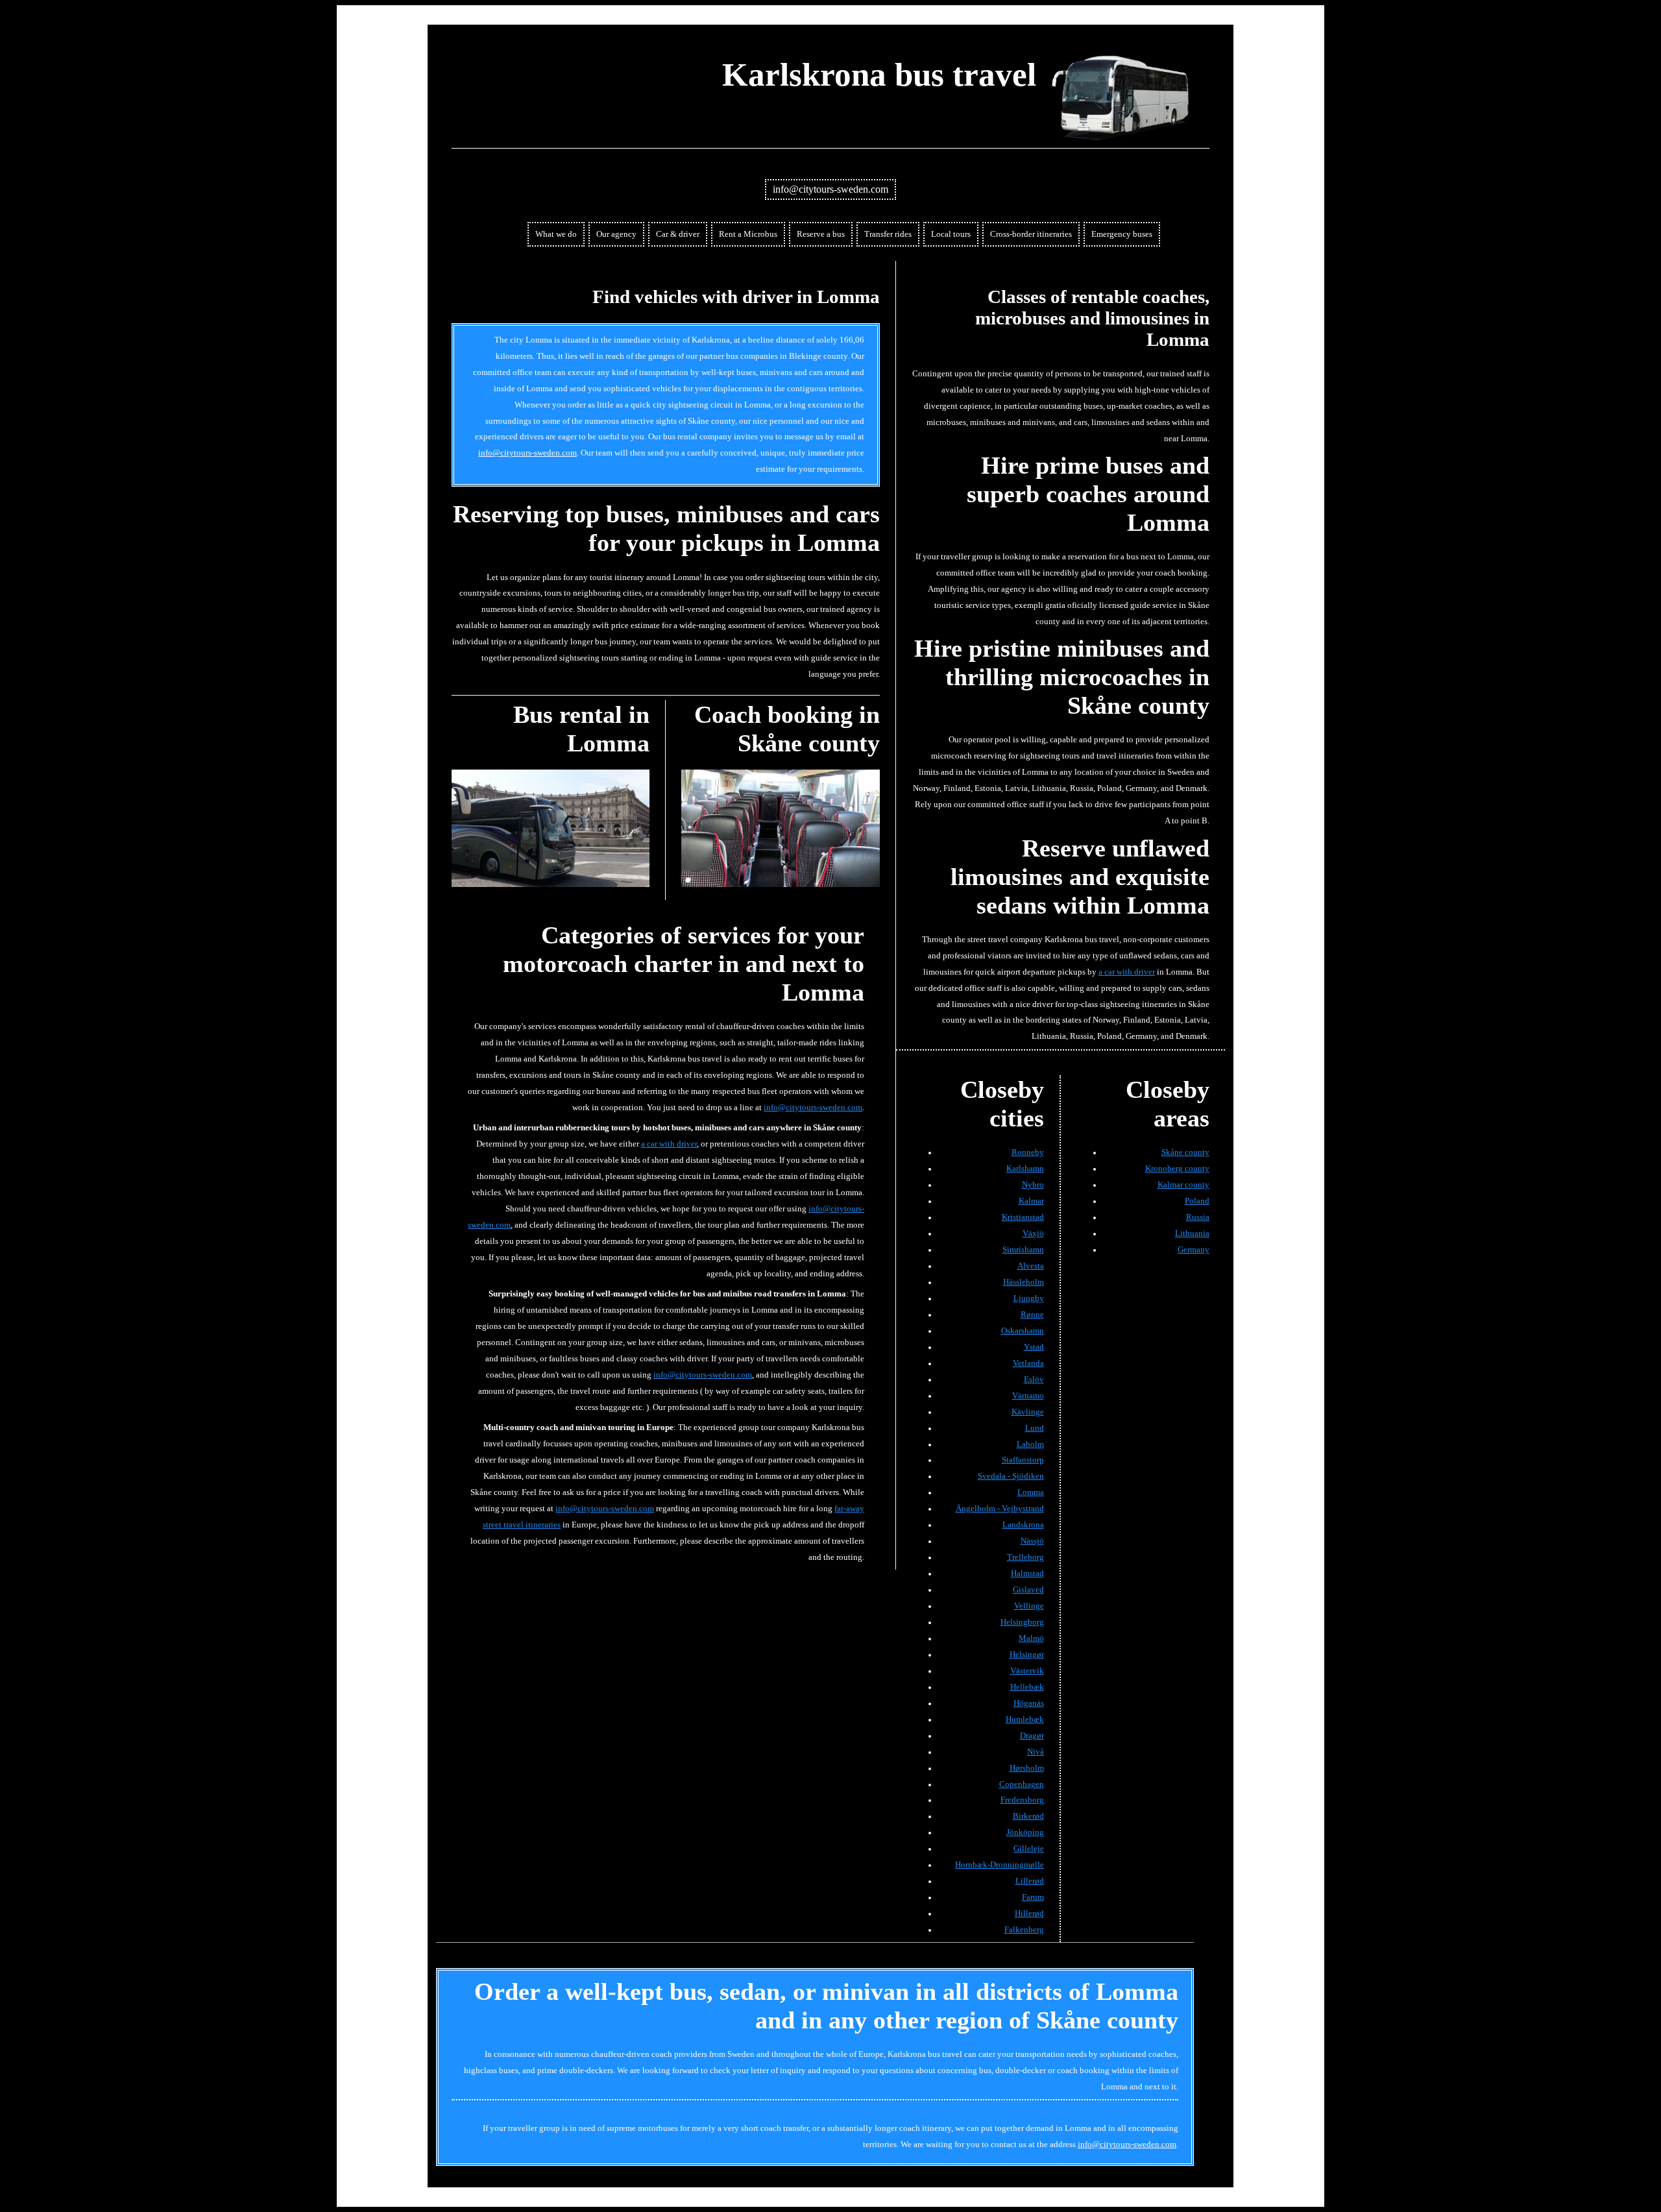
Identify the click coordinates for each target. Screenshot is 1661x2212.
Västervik (1027, 1671)
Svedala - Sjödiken (1011, 1476)
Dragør (1032, 1736)
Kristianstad (1023, 1217)
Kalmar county (1183, 1185)
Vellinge (1029, 1606)
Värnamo (1028, 1396)
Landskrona (1023, 1525)
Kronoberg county (1177, 1169)
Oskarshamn (1023, 1331)
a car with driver (669, 1144)
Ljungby (1029, 1298)
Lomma (1031, 1492)
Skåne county (1185, 1152)
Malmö (1031, 1638)
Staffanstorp (1023, 1460)
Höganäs (1029, 1703)
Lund (1035, 1428)
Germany (1194, 1250)
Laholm (1030, 1444)
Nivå (1036, 1752)
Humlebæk (1025, 1720)
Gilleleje (1029, 1849)
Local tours (951, 234)
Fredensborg (1022, 1800)
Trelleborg (1025, 1557)
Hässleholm (1024, 1282)
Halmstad (1027, 1574)
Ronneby (1028, 1152)
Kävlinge (1028, 1412)
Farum (1033, 1897)
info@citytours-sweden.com (830, 189)
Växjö (1033, 1234)
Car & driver (678, 234)
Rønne (1032, 1315)
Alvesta (1031, 1266)
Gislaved (1028, 1590)
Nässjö (1032, 1541)
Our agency (616, 234)
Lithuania (1192, 1234)
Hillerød (1029, 1914)
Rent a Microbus (748, 234)
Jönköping (1025, 1832)
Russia (1198, 1217)
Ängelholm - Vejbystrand (1000, 1509)
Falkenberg (1024, 1930)
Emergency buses (1122, 234)
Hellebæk (1027, 1687)
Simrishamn (1023, 1250)
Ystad (1034, 1347)
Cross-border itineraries (1031, 234)
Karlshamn (1025, 1169)
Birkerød (1028, 1816)
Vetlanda (1028, 1363)
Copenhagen (1022, 1784)
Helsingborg (1022, 1622)
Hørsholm (1027, 1768)
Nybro (1033, 1185)
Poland (1197, 1201)
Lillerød (1030, 1881)
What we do (556, 234)
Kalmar (1031, 1201)
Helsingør (1027, 1655)
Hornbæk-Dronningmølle (1000, 1865)
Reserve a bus (821, 234)
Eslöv (1034, 1379)
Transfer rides (888, 234)
